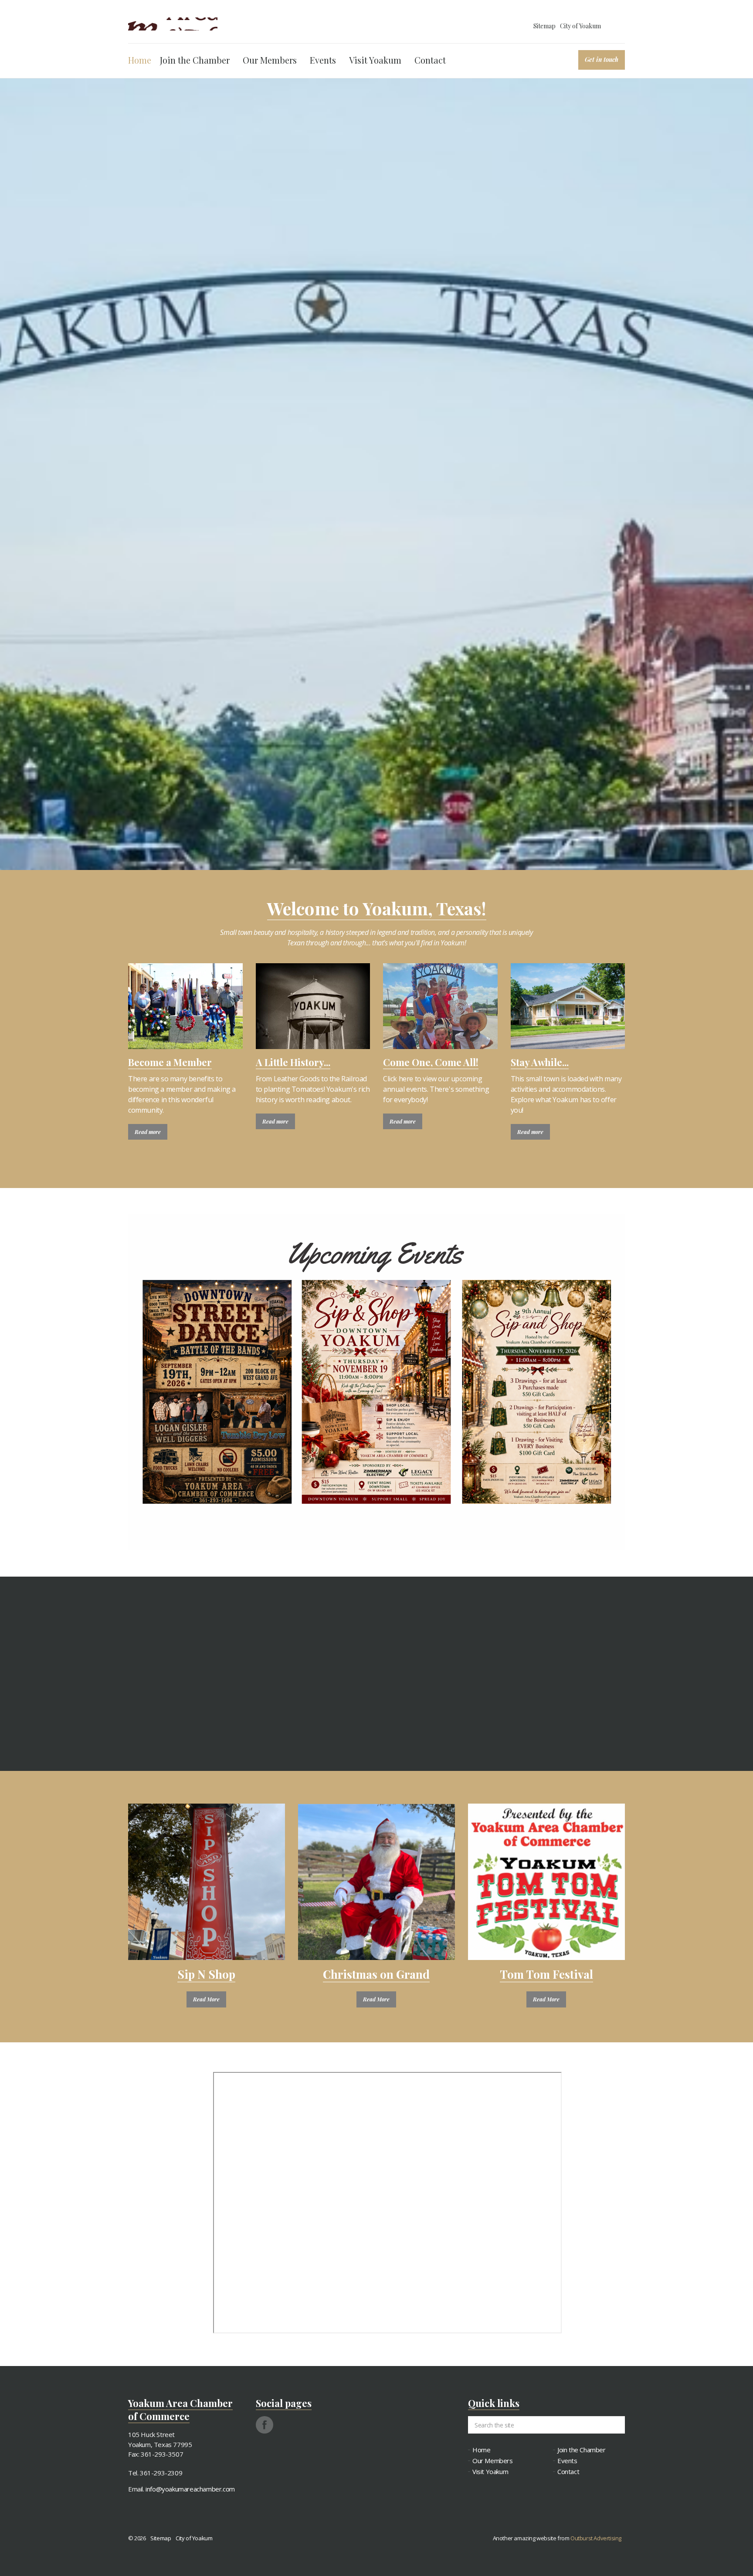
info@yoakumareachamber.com (190, 2489)
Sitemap (544, 26)
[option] (376, 594)
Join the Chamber (195, 60)
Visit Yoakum (375, 60)
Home (140, 60)
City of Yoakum (580, 26)
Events (323, 60)
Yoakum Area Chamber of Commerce (173, 24)
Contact (430, 60)
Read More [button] (206, 1999)
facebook (265, 2425)
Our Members (270, 60)
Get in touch (602, 59)
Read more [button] (148, 1132)
